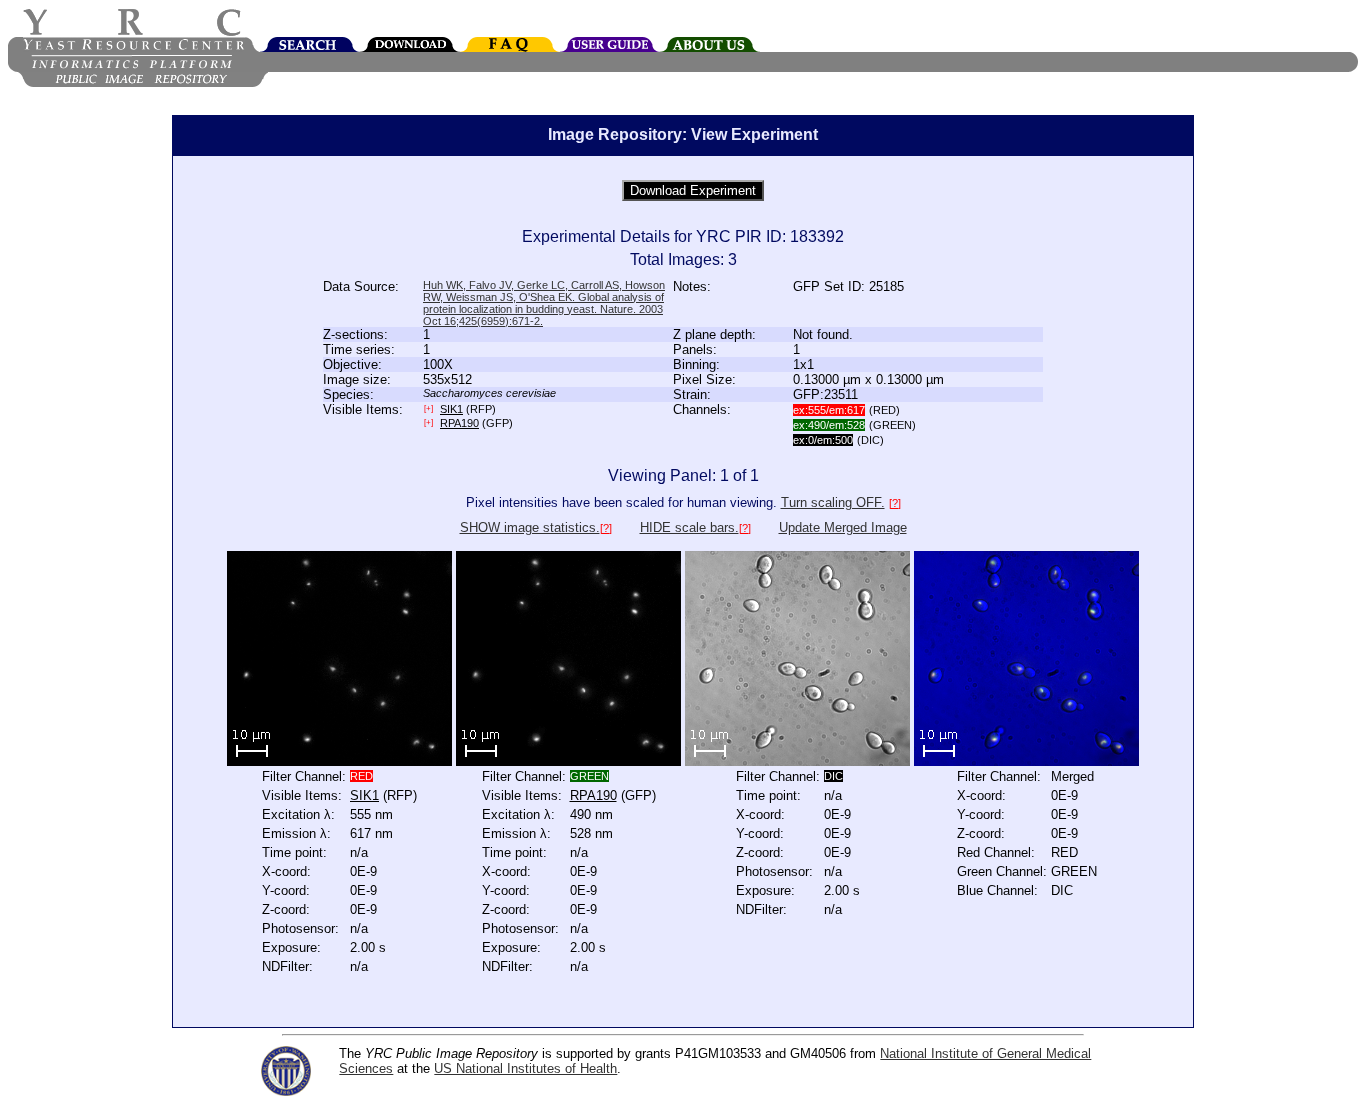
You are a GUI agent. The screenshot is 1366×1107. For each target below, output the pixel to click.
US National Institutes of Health (525, 1068)
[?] (895, 503)
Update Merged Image (843, 527)
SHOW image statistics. (530, 527)
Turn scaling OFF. (833, 502)
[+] (428, 408)
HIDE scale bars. (689, 527)
